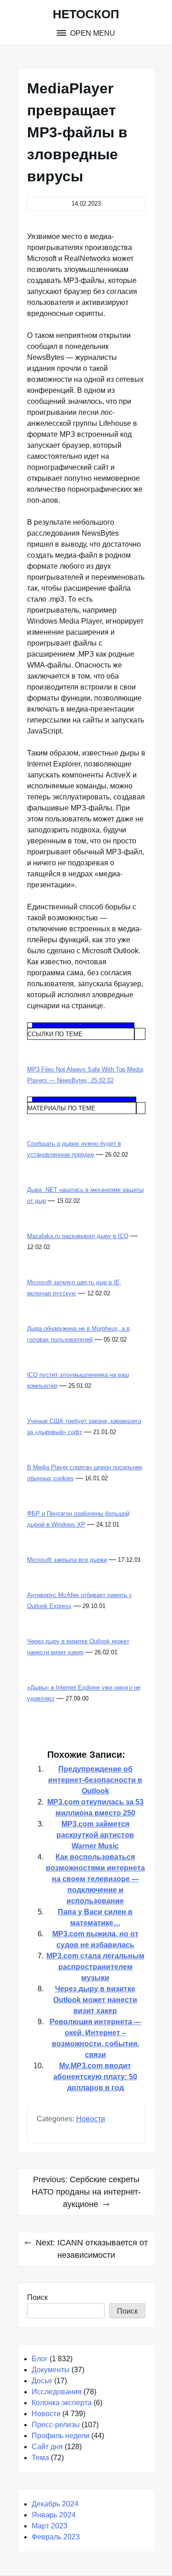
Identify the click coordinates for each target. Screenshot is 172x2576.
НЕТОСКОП (86, 14)
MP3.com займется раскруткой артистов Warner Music (95, 1835)
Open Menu (92, 33)
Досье (42, 2381)
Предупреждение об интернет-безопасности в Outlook (95, 1780)
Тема (40, 2458)
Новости (91, 2119)
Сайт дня (47, 2447)
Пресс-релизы (56, 2425)
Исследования (57, 2392)
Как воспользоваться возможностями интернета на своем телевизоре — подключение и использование (95, 1879)
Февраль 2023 (56, 2537)
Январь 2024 (54, 2515)
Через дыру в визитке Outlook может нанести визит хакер (95, 2000)
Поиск (37, 2297)
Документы (51, 2370)
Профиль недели (61, 2436)
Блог (40, 2359)
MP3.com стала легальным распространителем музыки (95, 1967)
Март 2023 (50, 2526)
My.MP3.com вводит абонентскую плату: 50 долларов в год (95, 2077)
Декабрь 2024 (55, 2504)
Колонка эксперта (62, 2403)
